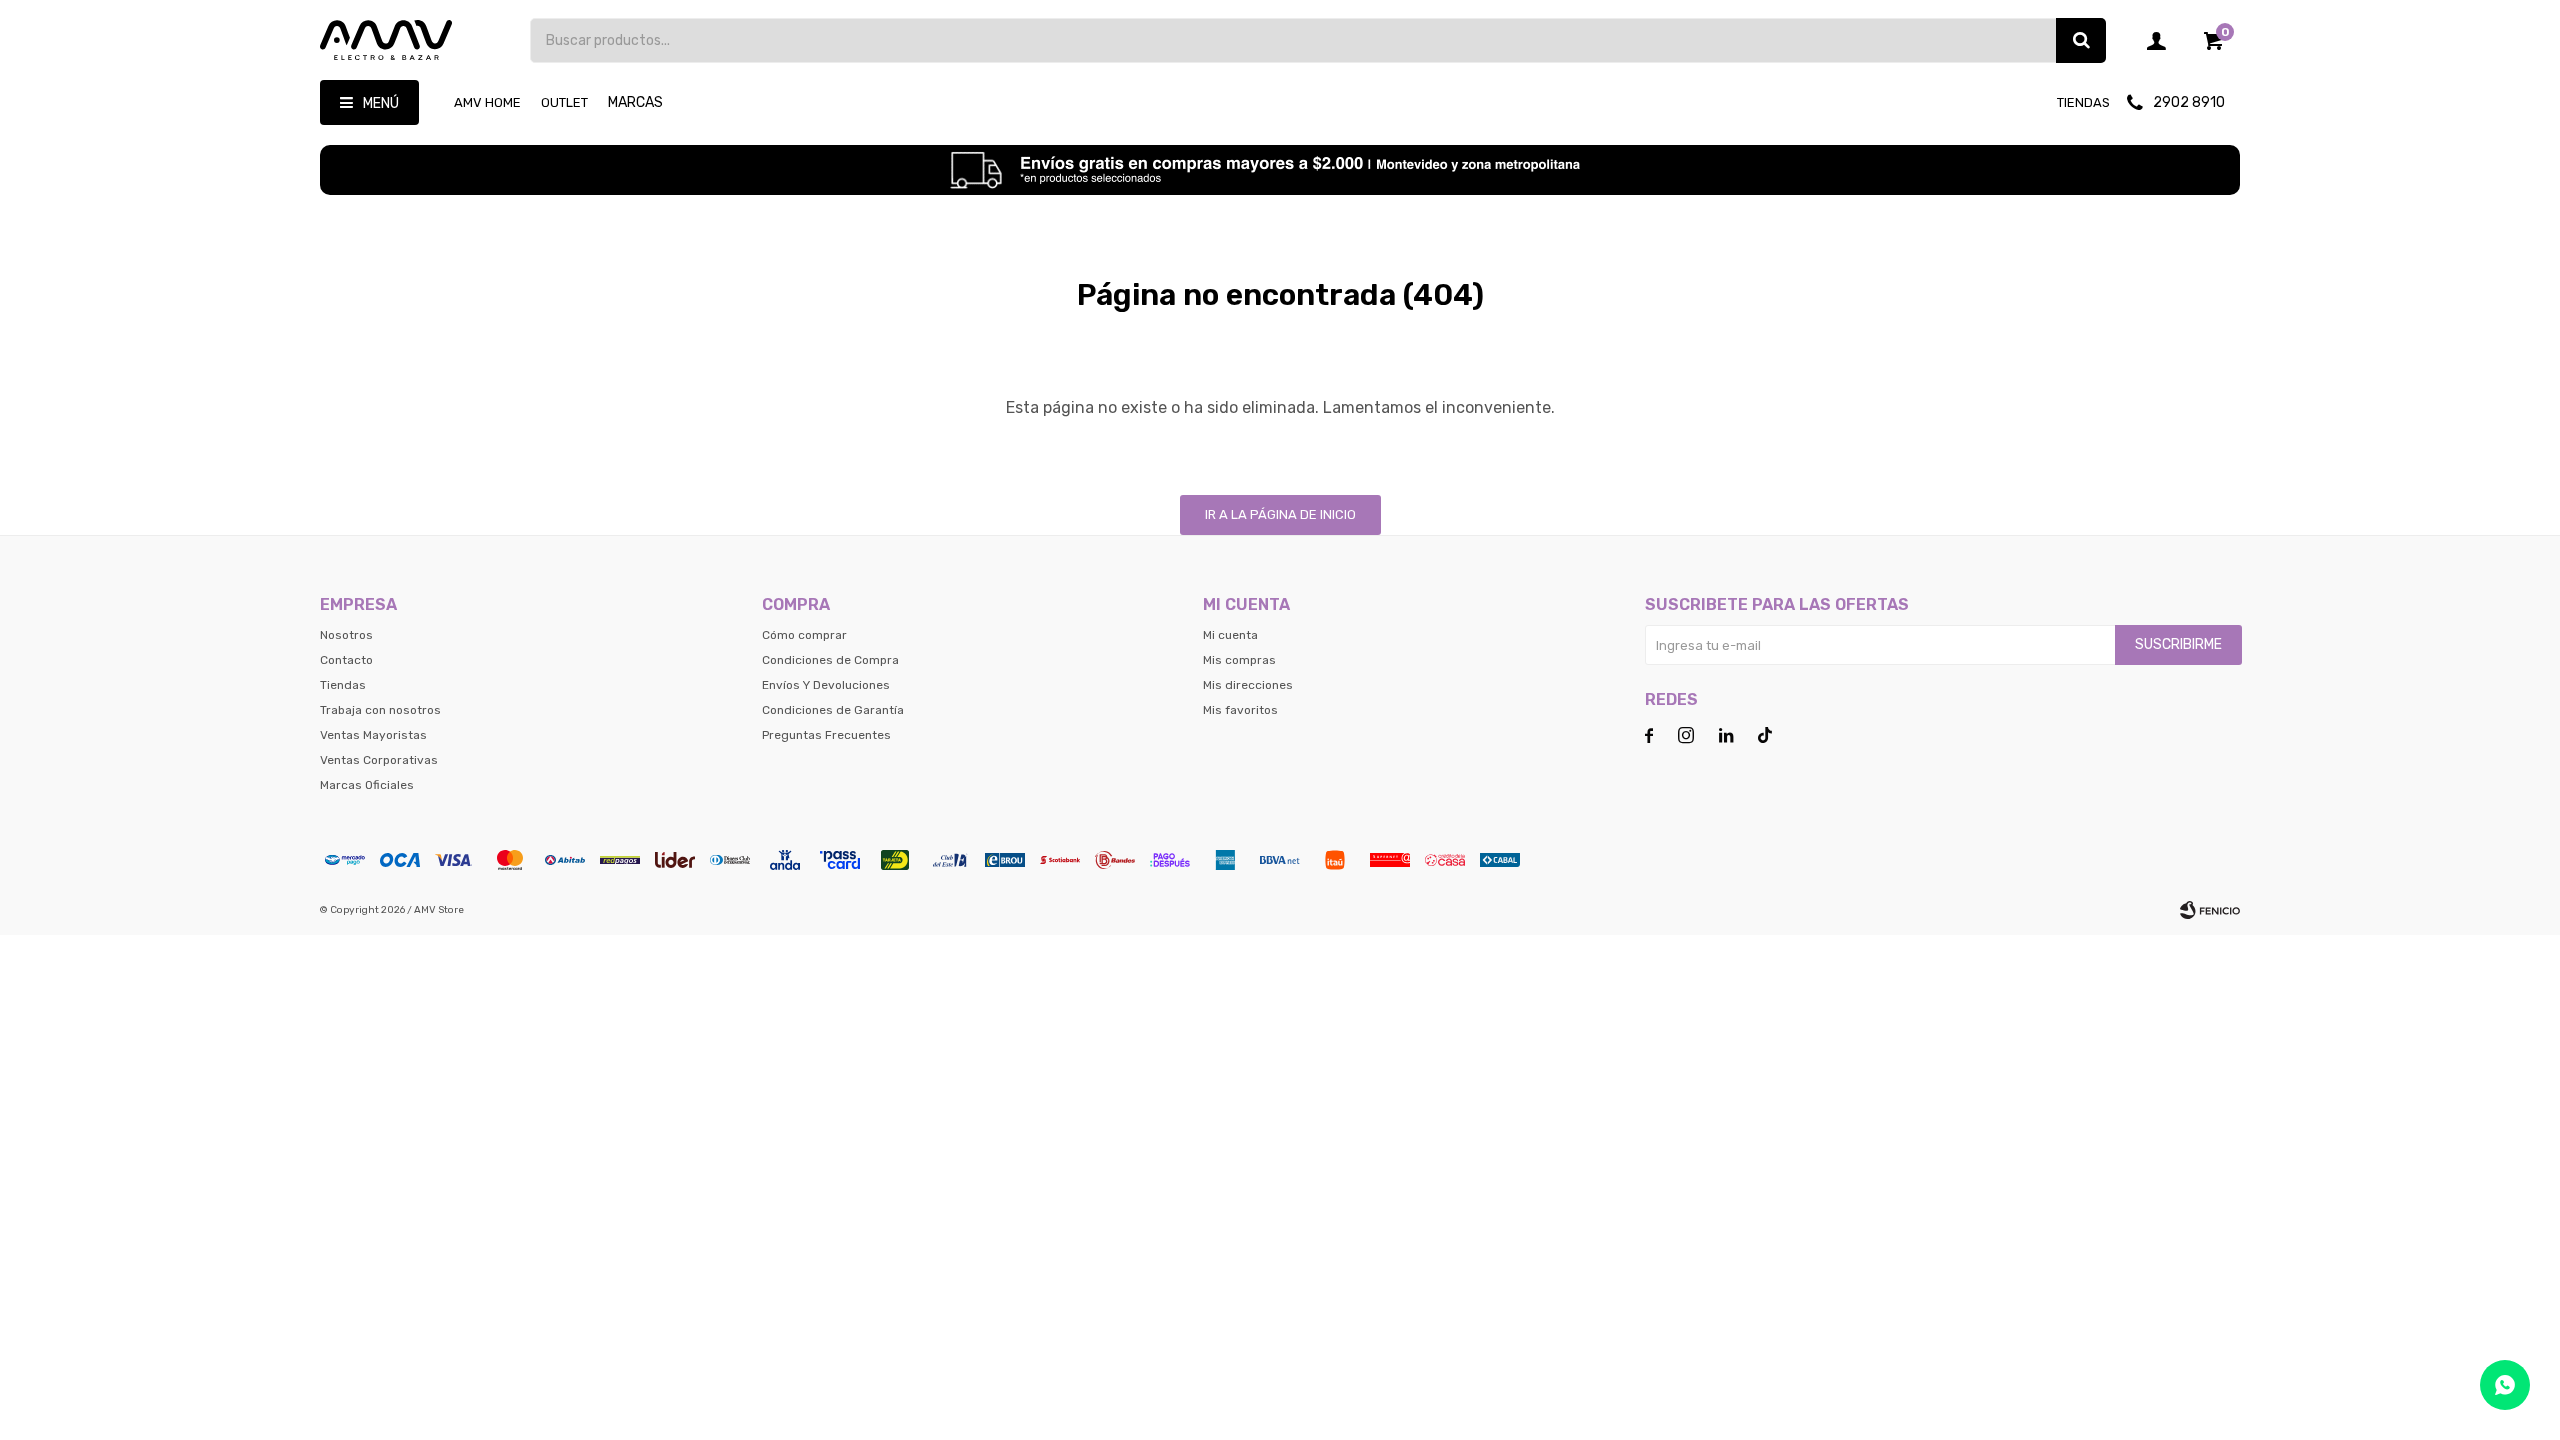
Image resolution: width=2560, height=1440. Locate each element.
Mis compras (1239, 660)
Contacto (346, 660)
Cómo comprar (804, 635)
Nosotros (346, 635)
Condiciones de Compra (830, 660)
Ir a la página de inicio (1280, 514)
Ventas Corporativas (379, 760)
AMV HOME (487, 102)
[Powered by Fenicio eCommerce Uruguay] (2210, 910)
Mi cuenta (1230, 635)
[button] (2081, 40)
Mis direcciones (1248, 685)
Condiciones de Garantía (833, 710)
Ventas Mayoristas (373, 735)
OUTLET (564, 102)
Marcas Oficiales (367, 785)
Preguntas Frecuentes (826, 735)
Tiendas (2083, 102)
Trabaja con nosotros (380, 710)
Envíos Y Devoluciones (826, 685)
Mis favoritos (1240, 710)
